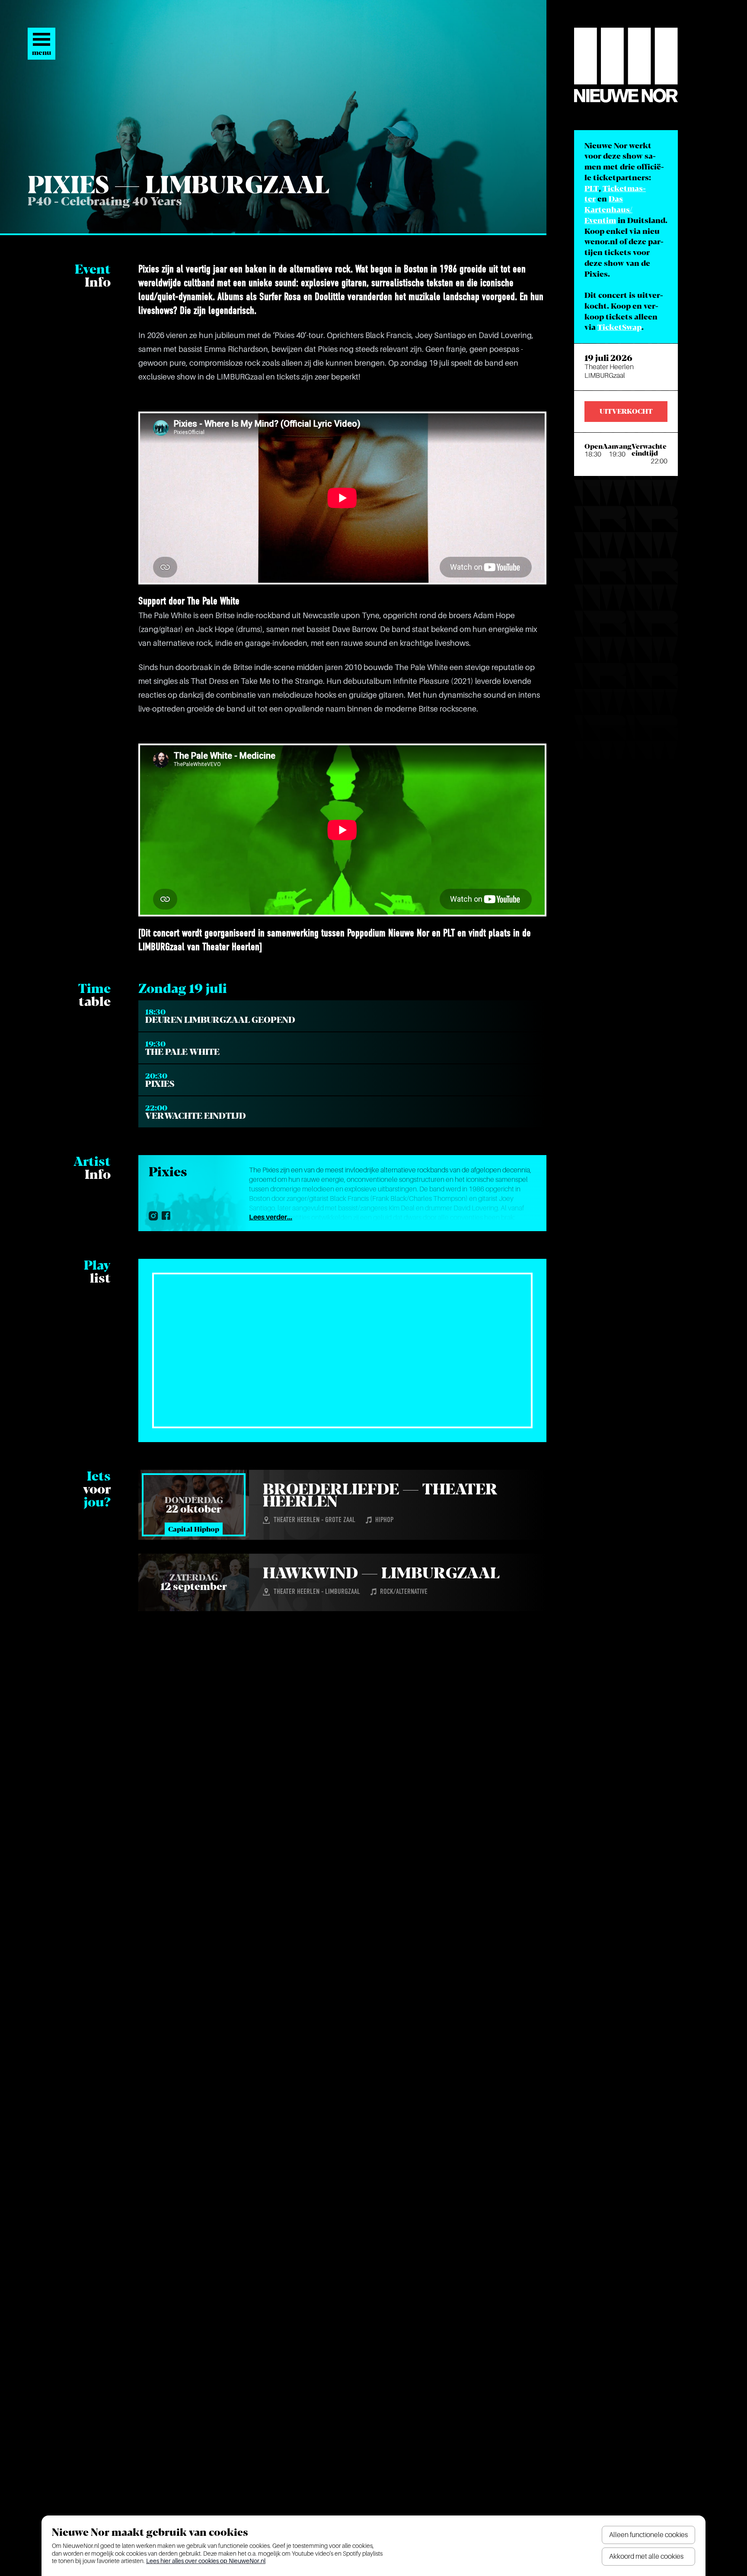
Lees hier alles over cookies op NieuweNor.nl (206, 2561)
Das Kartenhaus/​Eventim (608, 210)
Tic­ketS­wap (619, 328)
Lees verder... (271, 1217)
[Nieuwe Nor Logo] (626, 65)
